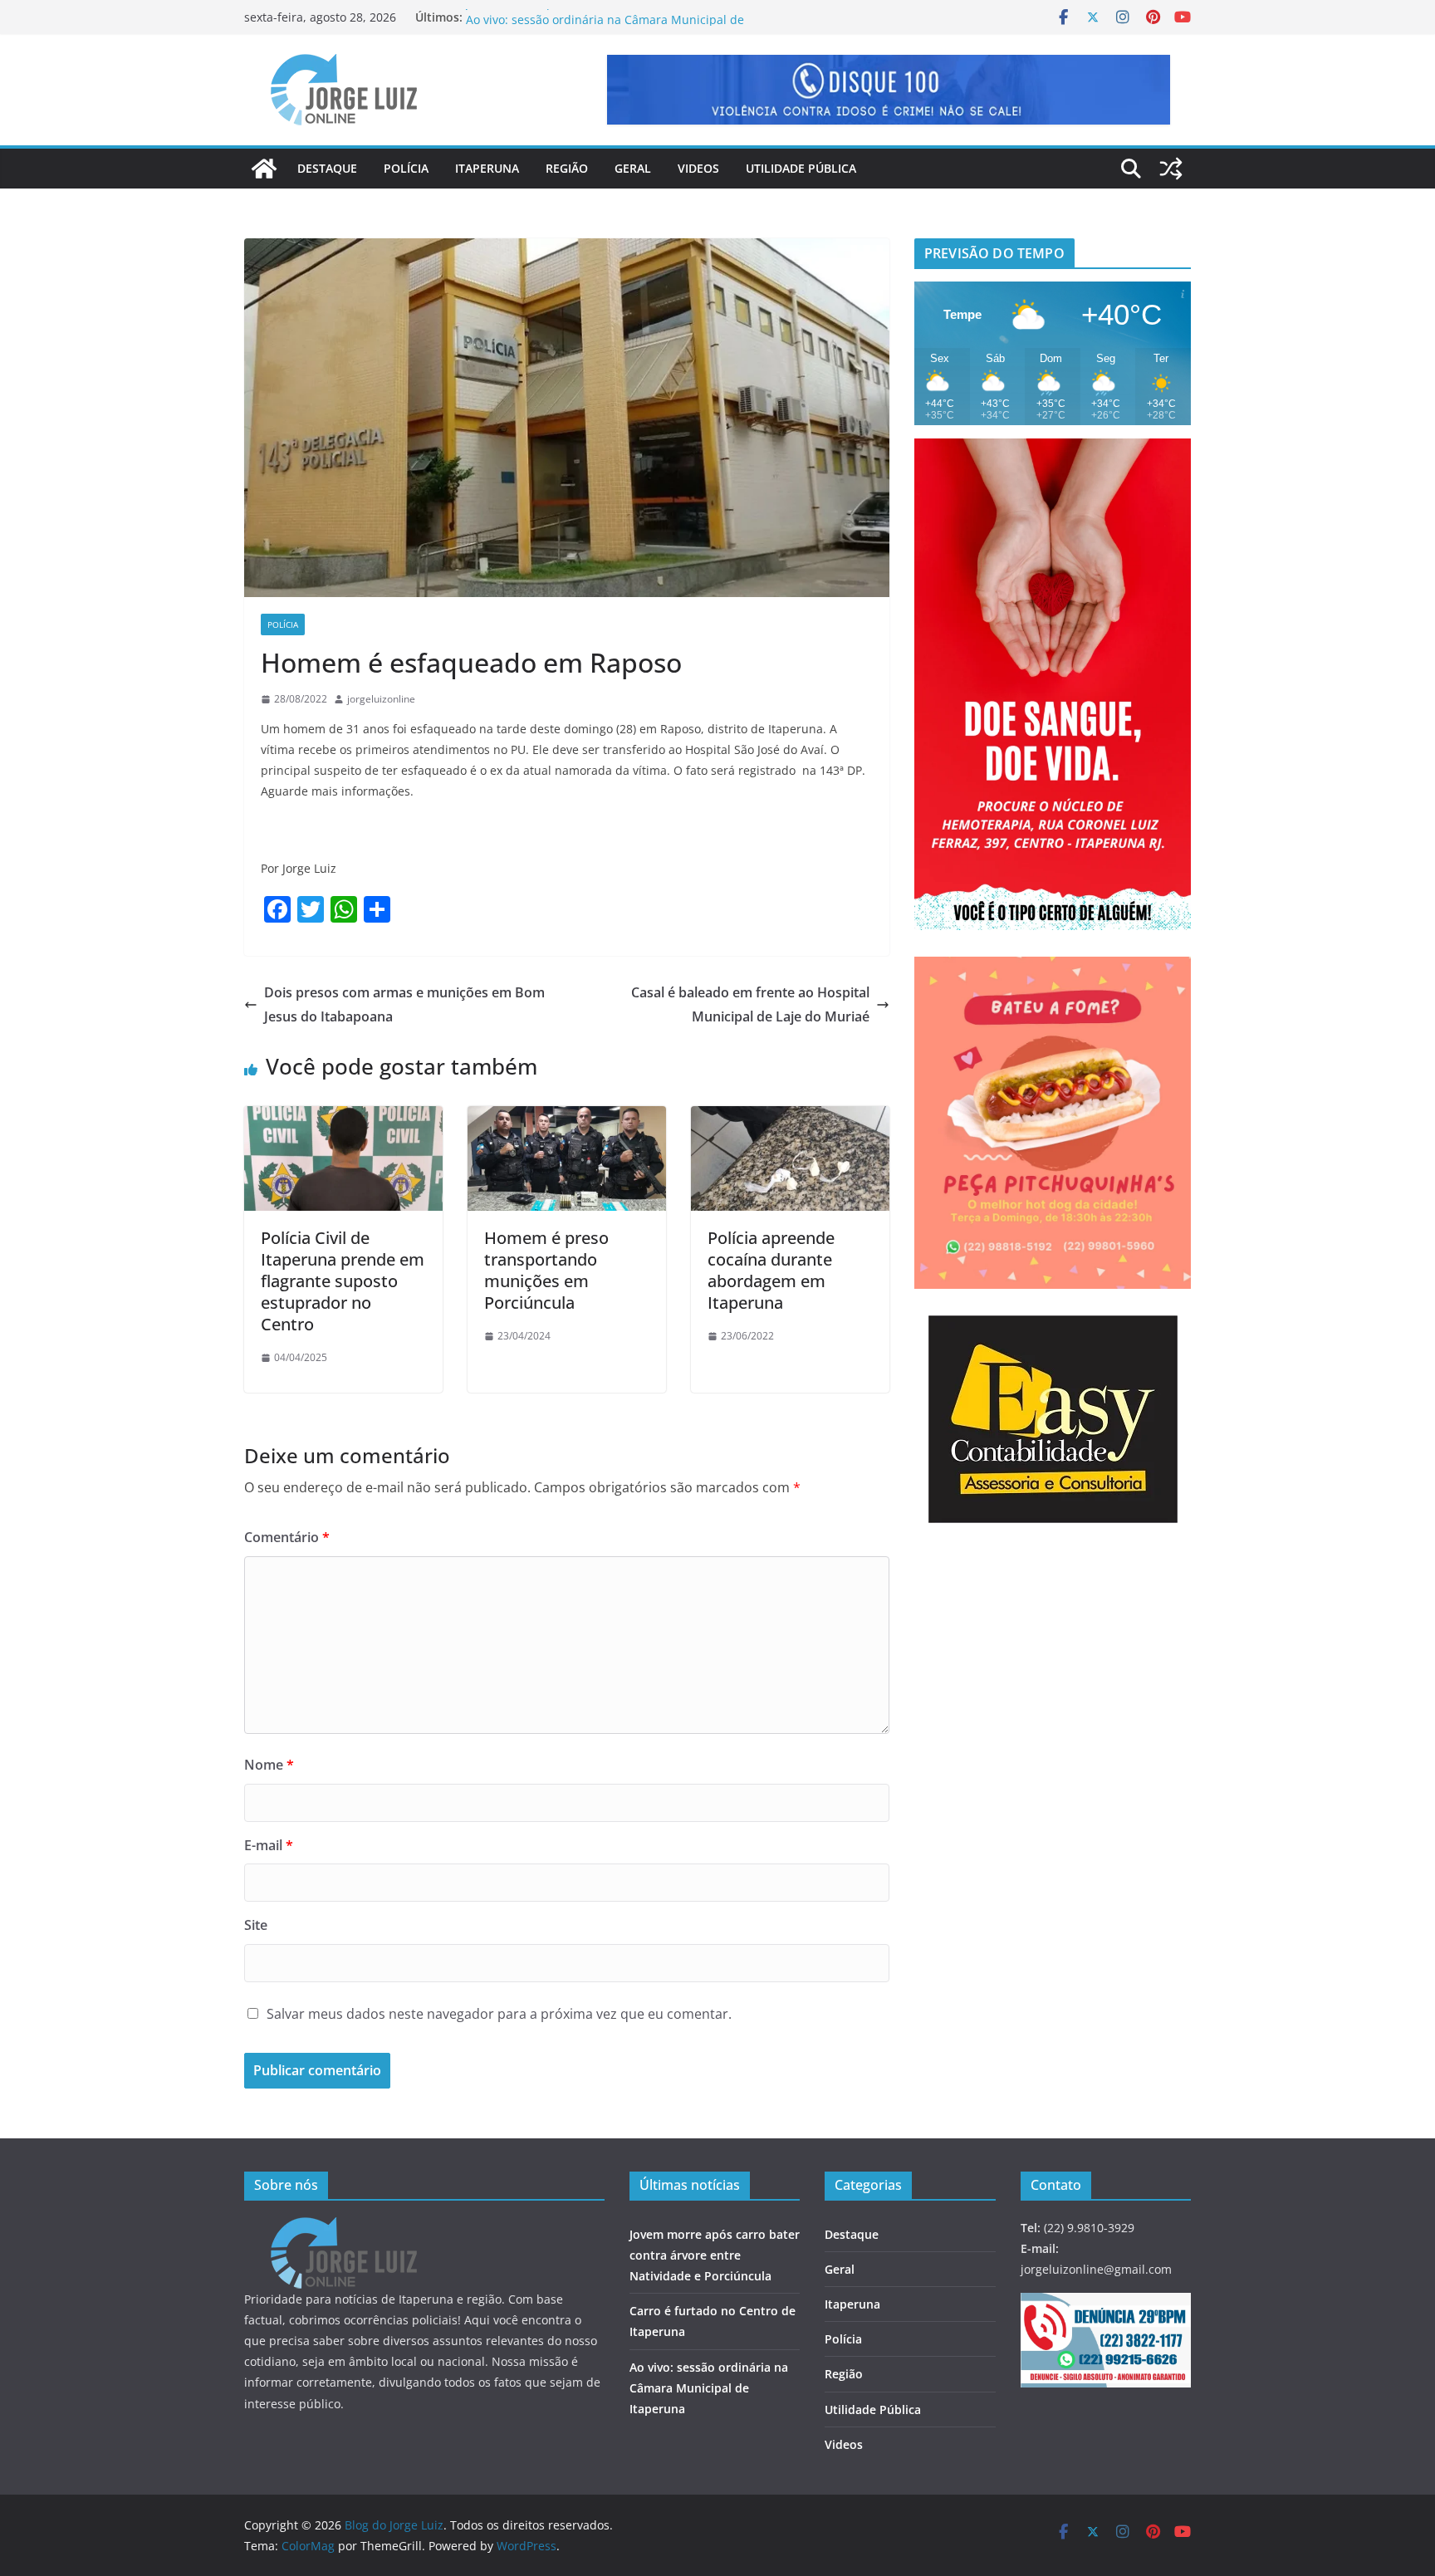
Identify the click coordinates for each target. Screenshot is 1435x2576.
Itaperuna (487, 168)
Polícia (406, 168)
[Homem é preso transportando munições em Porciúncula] (567, 1118)
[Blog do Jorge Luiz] (264, 169)
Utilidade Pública (801, 168)
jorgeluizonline (381, 699)
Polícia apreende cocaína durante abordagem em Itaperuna (771, 1270)
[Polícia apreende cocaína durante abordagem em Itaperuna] (790, 1118)
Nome (269, 1765)
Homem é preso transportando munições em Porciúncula (546, 1270)
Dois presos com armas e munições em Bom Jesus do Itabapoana (404, 1004)
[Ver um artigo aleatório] (1171, 169)
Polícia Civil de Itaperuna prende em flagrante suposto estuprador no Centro (343, 1281)
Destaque (327, 168)
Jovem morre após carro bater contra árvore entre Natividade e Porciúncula (715, 2255)
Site (256, 1925)
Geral (633, 168)
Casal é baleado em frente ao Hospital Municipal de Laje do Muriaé (750, 1004)
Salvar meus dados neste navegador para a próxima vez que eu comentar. (499, 2014)
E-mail (269, 1845)
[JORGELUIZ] (344, 2228)
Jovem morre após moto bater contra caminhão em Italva (624, 17)
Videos (698, 168)
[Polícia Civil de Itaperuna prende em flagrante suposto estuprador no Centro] (343, 1118)
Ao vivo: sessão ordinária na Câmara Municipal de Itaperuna (709, 2388)
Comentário (287, 1537)
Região (567, 168)
